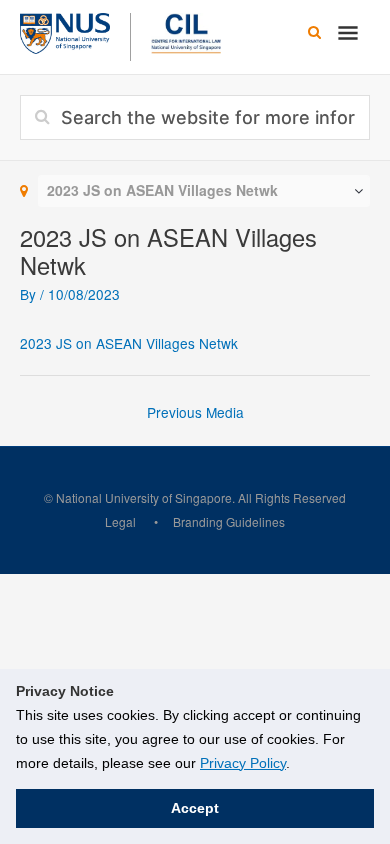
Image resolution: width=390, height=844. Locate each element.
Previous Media (195, 412)
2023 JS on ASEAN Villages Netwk (129, 343)
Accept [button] (195, 808)
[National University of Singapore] (65, 31)
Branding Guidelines (229, 521)
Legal (120, 521)
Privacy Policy (243, 763)
